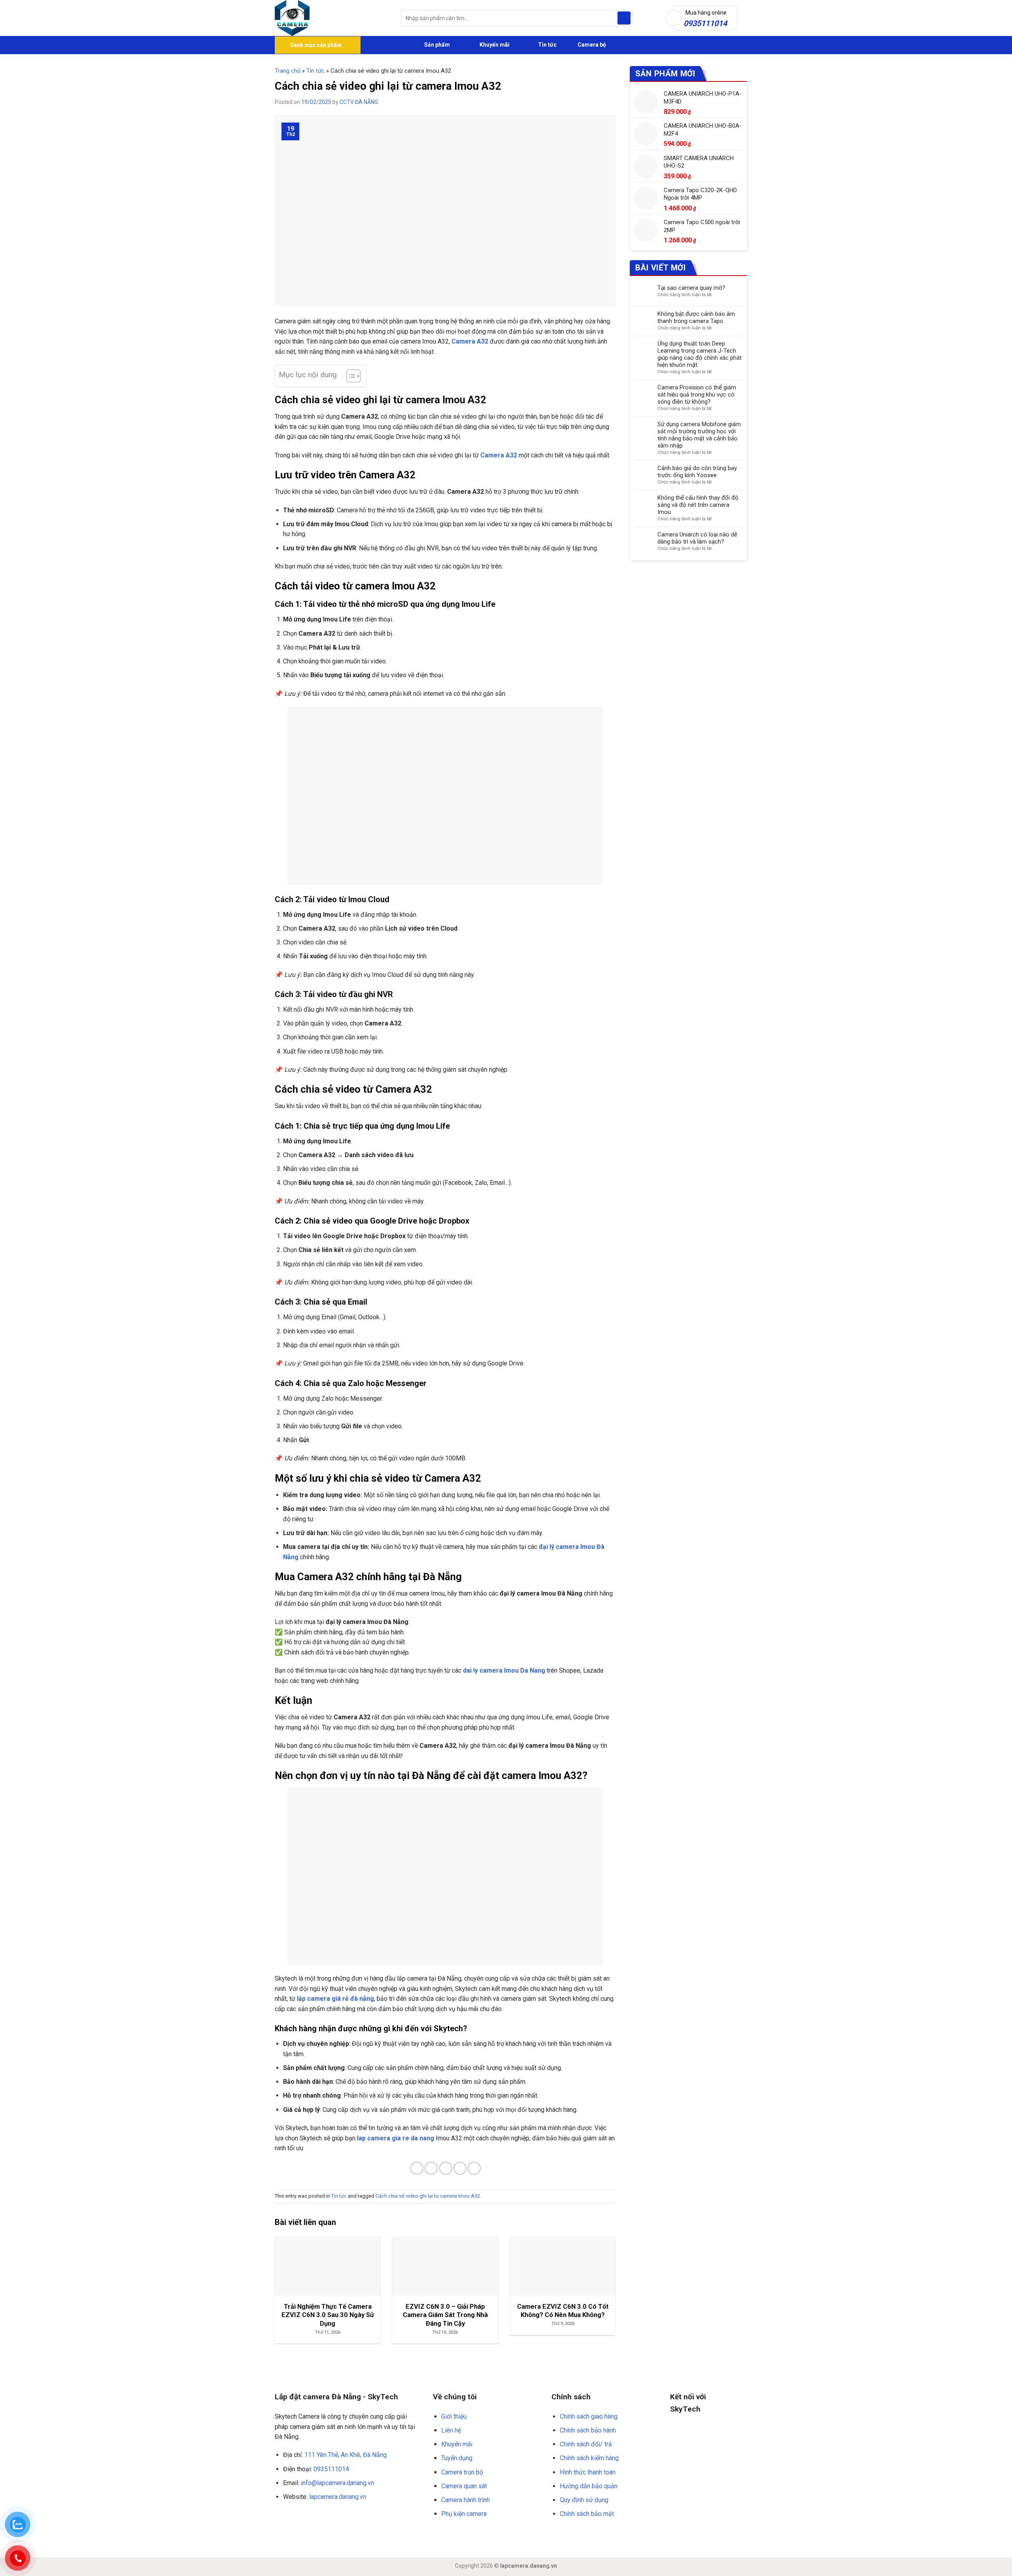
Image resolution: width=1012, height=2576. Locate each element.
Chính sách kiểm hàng (589, 2458)
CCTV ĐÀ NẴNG (359, 102)
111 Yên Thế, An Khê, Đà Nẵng (346, 2455)
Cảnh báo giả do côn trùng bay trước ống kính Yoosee (697, 472)
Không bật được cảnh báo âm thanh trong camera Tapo (696, 317)
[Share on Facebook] (417, 2168)
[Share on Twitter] (431, 2168)
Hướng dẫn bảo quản (589, 2486)
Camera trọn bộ (462, 2472)
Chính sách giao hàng (589, 2416)
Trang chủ (288, 71)
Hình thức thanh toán (588, 2472)
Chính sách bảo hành (588, 2430)
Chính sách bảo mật (587, 2514)
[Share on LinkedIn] (474, 2168)
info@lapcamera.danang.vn (337, 2483)
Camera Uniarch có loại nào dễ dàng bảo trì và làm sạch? (697, 538)
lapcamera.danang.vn (338, 2497)
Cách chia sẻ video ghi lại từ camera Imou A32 (428, 2196)
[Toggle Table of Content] (350, 376)
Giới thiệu (454, 2416)
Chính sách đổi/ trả (586, 2444)
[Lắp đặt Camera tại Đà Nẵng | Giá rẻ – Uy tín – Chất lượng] (332, 18)
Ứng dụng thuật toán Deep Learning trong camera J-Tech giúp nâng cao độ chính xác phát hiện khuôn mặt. (700, 354)
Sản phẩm (436, 45)
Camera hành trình (465, 2500)
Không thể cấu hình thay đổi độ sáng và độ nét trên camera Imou (698, 505)
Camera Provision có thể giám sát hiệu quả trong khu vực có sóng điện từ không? (697, 395)
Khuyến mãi (494, 45)
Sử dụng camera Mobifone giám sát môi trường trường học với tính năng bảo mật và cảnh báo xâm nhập (699, 435)
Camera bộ (591, 45)
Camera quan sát (464, 2486)
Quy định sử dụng (584, 2500)
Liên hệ (451, 2430)
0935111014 (331, 2469)
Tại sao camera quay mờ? (691, 288)
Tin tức (547, 45)
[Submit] (624, 18)
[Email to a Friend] (446, 2168)
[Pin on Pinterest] (460, 2168)
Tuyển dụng (457, 2458)
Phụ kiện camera (464, 2514)
